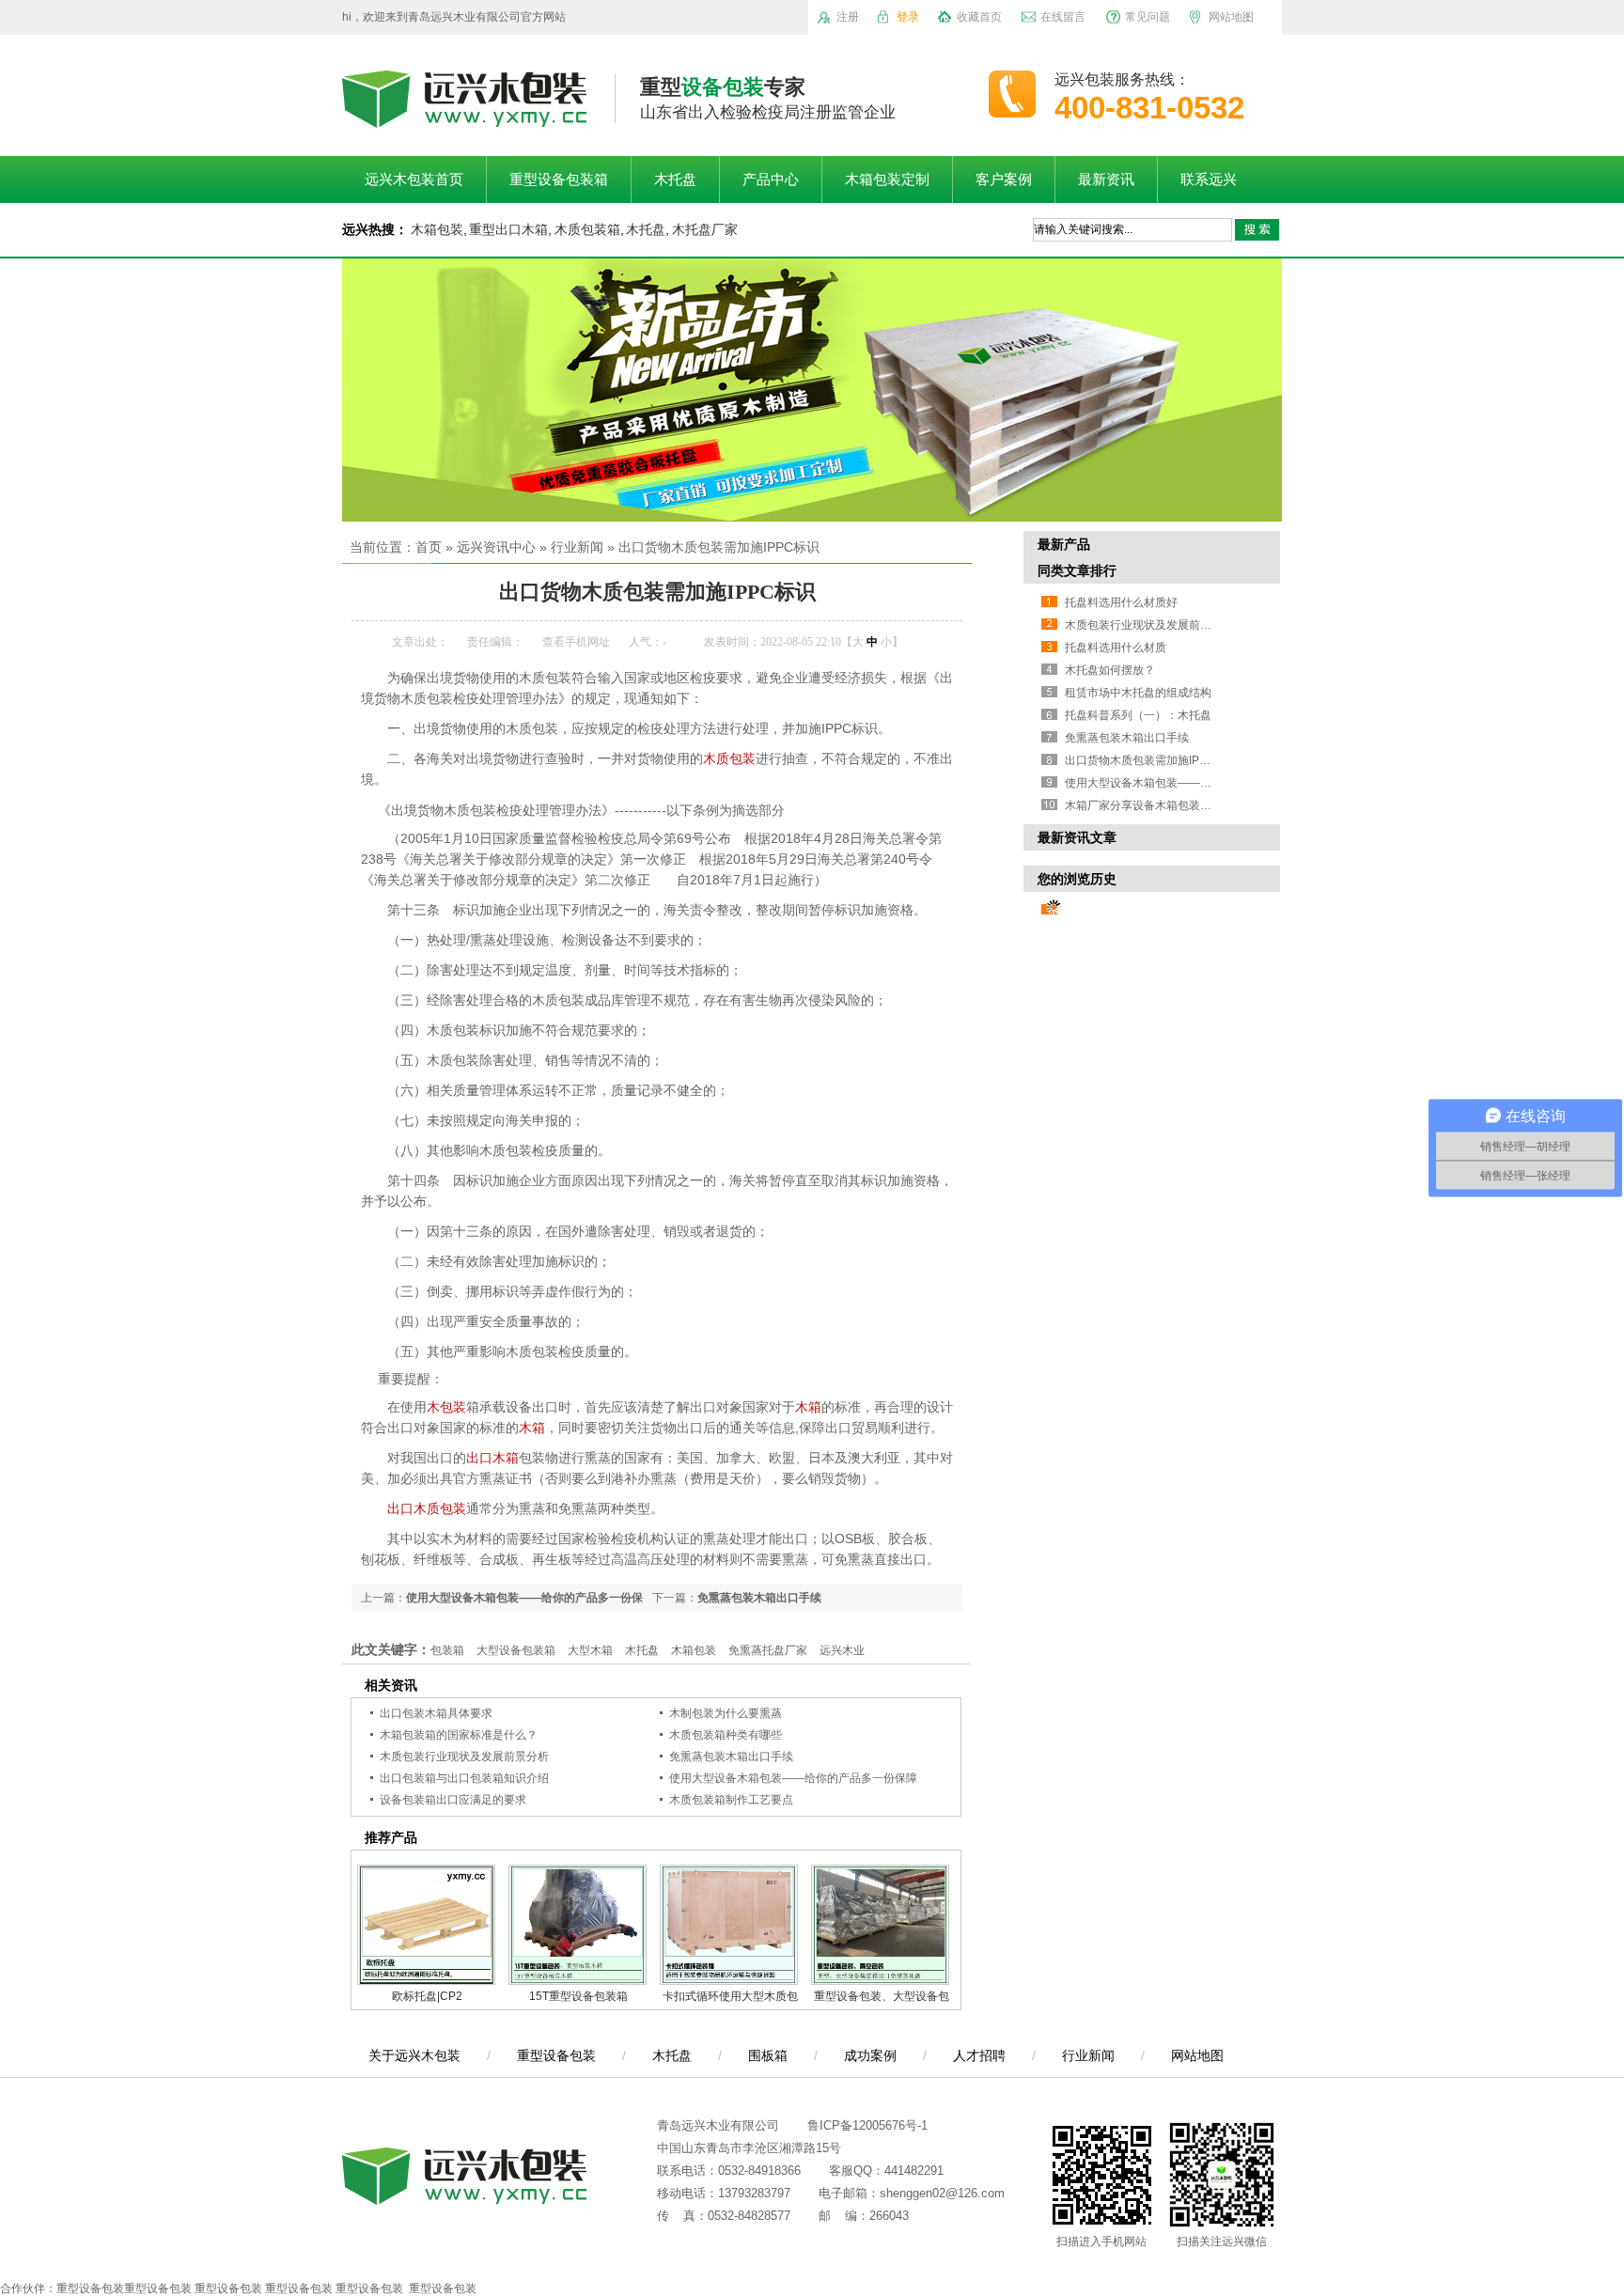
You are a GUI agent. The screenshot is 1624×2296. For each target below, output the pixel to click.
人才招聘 (979, 2055)
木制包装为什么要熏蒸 (726, 1713)
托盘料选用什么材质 (1116, 648)
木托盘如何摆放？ (1110, 670)
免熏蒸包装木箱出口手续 (759, 1598)
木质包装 (729, 758)
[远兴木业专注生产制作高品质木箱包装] (812, 390)
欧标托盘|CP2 (427, 1996)
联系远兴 (1209, 180)
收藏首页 (979, 17)
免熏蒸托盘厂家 (768, 1650)
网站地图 (1231, 17)
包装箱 (447, 1650)
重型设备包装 (556, 2055)
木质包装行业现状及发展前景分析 (464, 1757)
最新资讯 (1106, 180)
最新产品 (1064, 544)
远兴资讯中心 (496, 547)
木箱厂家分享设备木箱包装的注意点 (1155, 805)
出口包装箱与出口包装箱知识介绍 (464, 1778)
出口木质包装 (427, 1508)
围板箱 (768, 2055)
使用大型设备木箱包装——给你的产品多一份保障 (793, 1778)
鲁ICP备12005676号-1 (867, 2125)
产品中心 (771, 180)
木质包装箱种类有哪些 (726, 1735)
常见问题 (1148, 17)
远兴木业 (842, 1650)
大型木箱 (590, 1650)
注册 (848, 17)
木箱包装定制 (887, 180)
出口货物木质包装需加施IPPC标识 (719, 547)
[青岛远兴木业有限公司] (464, 117)
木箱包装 (437, 229)
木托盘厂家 (705, 229)
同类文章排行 (1077, 570)
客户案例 (1004, 180)
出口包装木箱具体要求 (436, 1713)
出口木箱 (492, 1458)
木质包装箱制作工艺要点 (731, 1800)
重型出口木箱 (508, 229)
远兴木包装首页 (414, 180)
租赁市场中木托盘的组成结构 (1138, 693)
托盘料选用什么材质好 (1121, 602)
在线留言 (1063, 17)
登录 (908, 17)
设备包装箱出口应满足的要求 (453, 1800)
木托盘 (675, 180)
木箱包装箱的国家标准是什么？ (459, 1735)
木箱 (808, 1407)
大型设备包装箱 (516, 1650)
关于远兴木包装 (414, 2055)
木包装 (446, 1407)
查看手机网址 (576, 642)
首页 (429, 547)
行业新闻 (577, 547)
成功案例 (870, 2055)
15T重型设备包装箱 (578, 1996)
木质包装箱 (587, 229)
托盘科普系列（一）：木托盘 (1138, 715)
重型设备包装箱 (559, 180)
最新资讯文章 (1077, 837)
